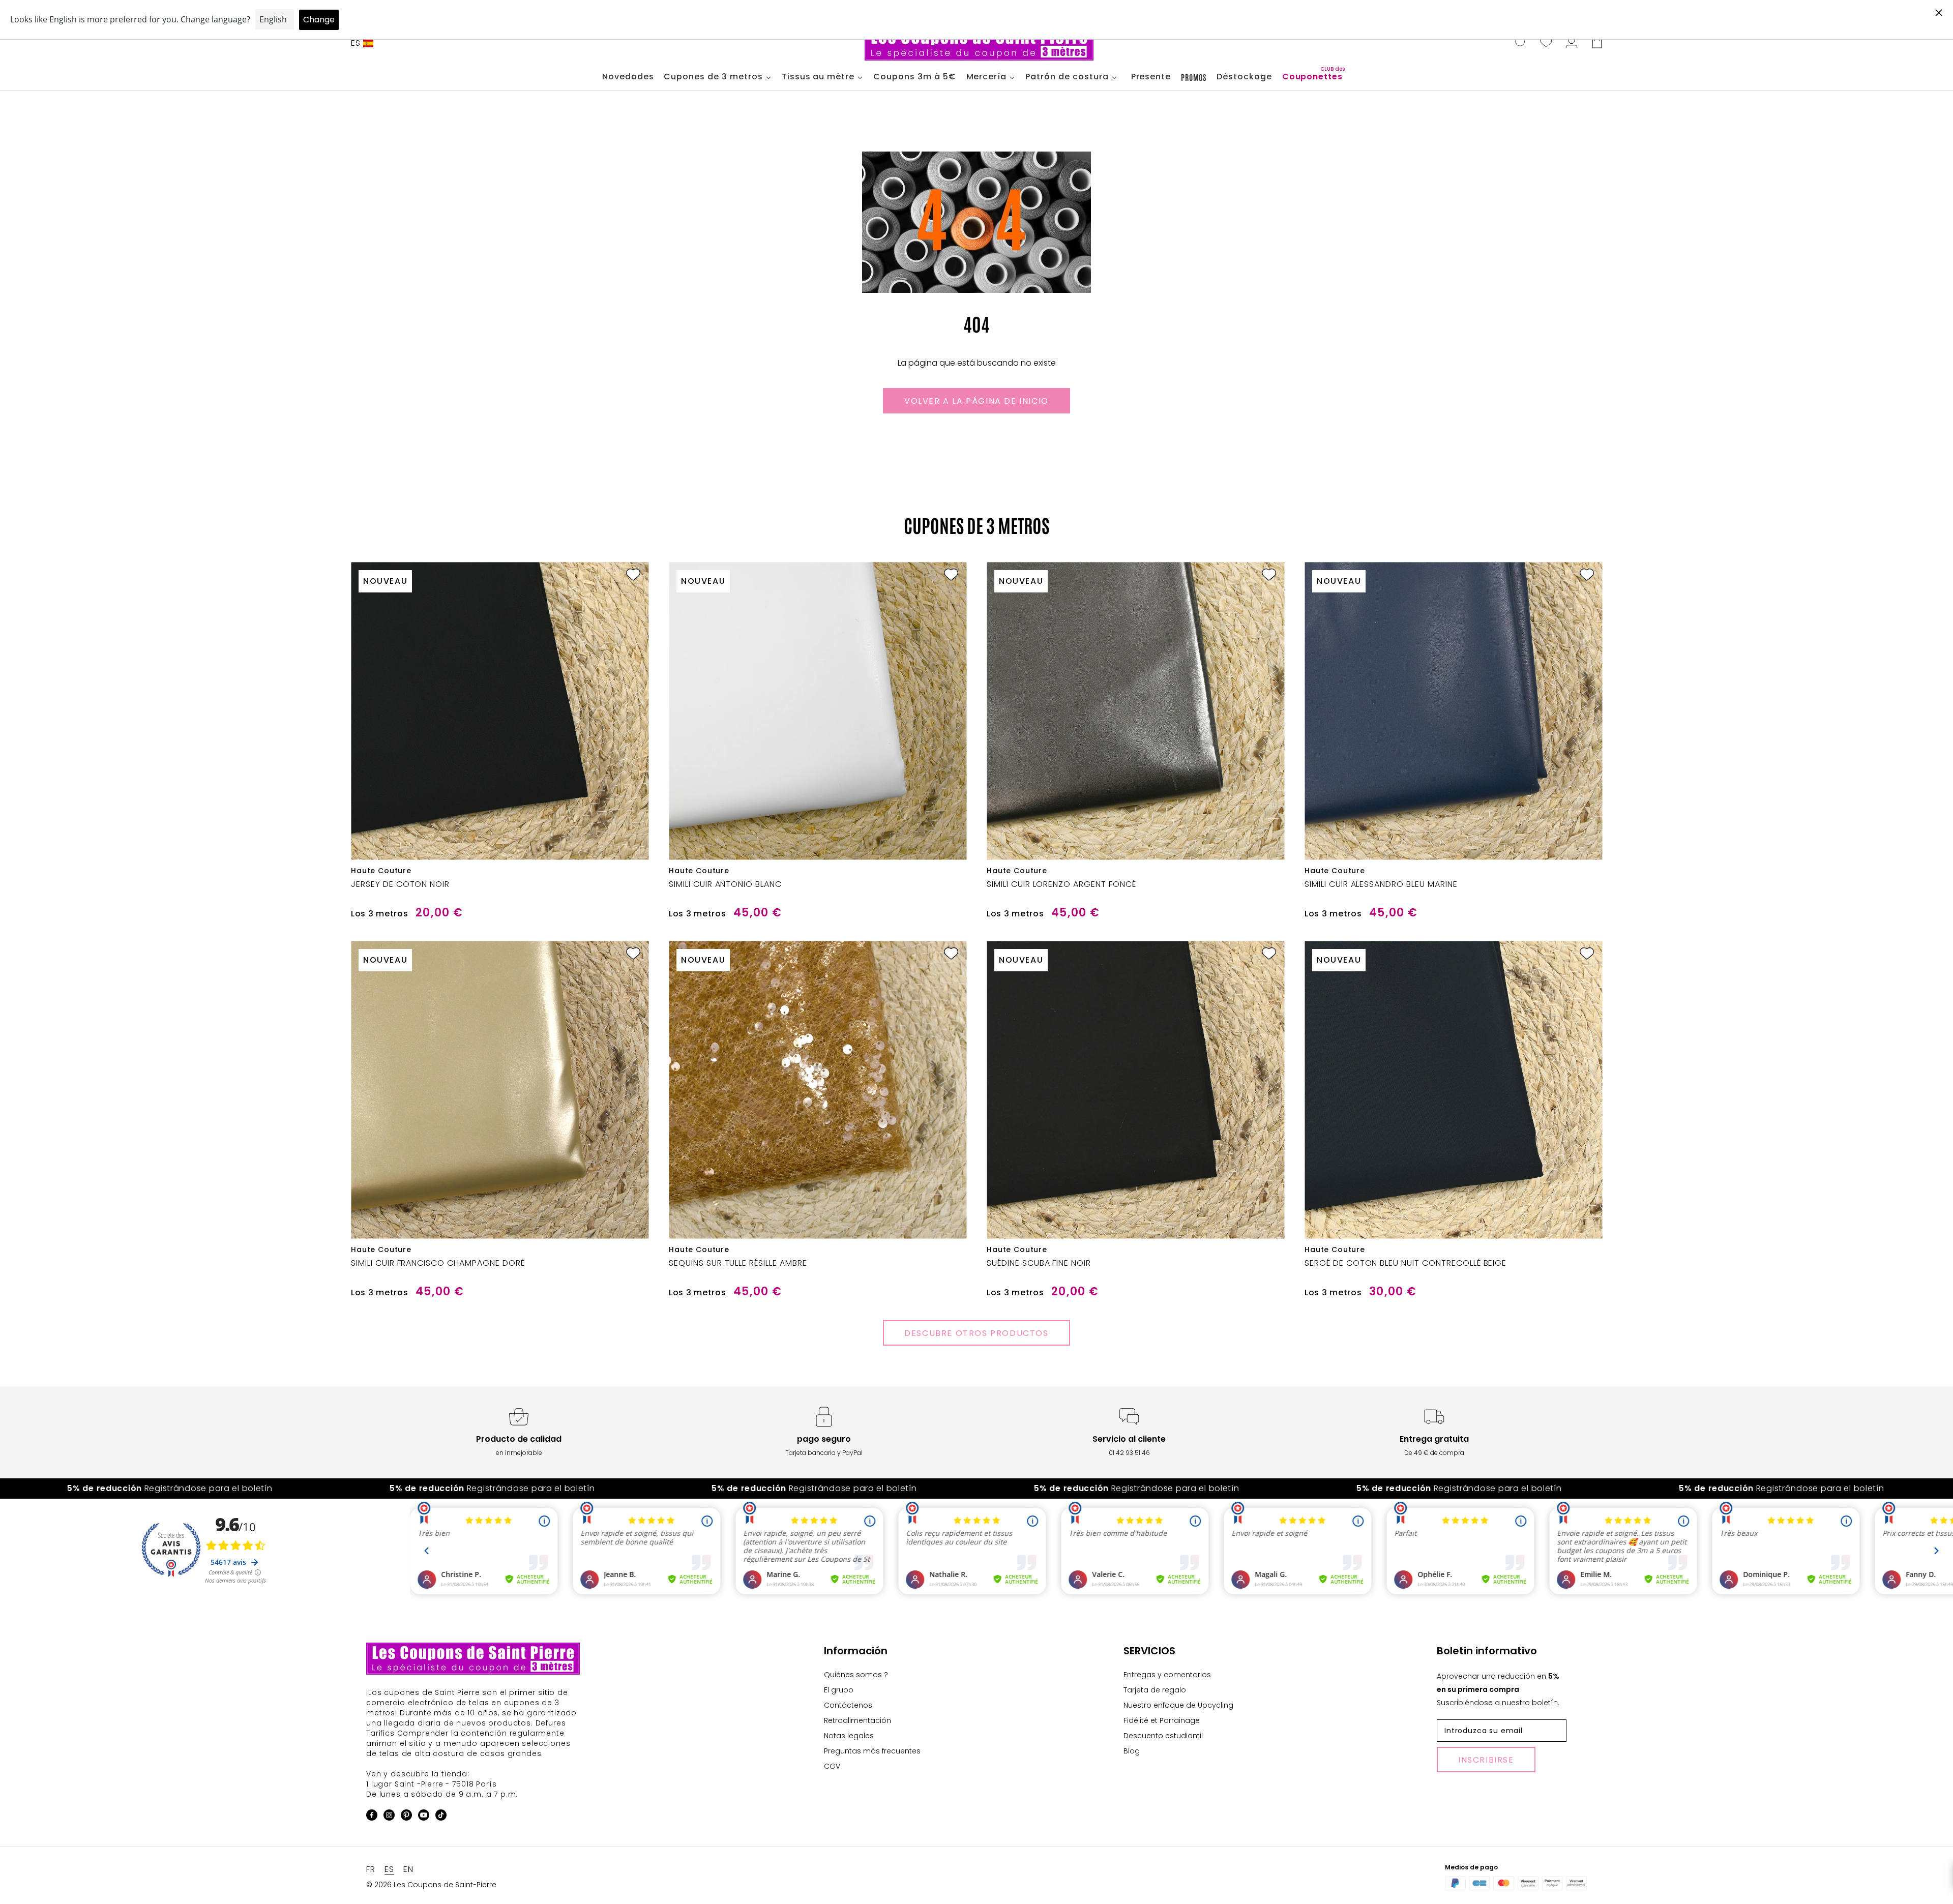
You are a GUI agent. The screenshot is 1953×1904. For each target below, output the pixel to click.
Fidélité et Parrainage (1162, 1720)
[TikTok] (441, 1817)
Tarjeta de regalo (1155, 1690)
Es (356, 43)
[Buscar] (1521, 43)
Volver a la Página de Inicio (976, 401)
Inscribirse (1486, 1760)
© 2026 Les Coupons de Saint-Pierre (431, 1885)
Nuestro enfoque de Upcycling (1178, 1705)
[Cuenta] (1572, 43)
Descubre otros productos (976, 1333)
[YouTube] (424, 1817)
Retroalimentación (857, 1720)
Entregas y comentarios (1167, 1675)
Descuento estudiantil (1163, 1736)
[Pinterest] (406, 1817)
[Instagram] (389, 1817)
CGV (832, 1766)
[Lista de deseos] (1546, 43)
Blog (1132, 1751)
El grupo (839, 1690)
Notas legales (849, 1736)
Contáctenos (848, 1705)
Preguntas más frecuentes (872, 1751)
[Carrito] (1597, 43)
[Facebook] (372, 1817)
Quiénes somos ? (856, 1675)
